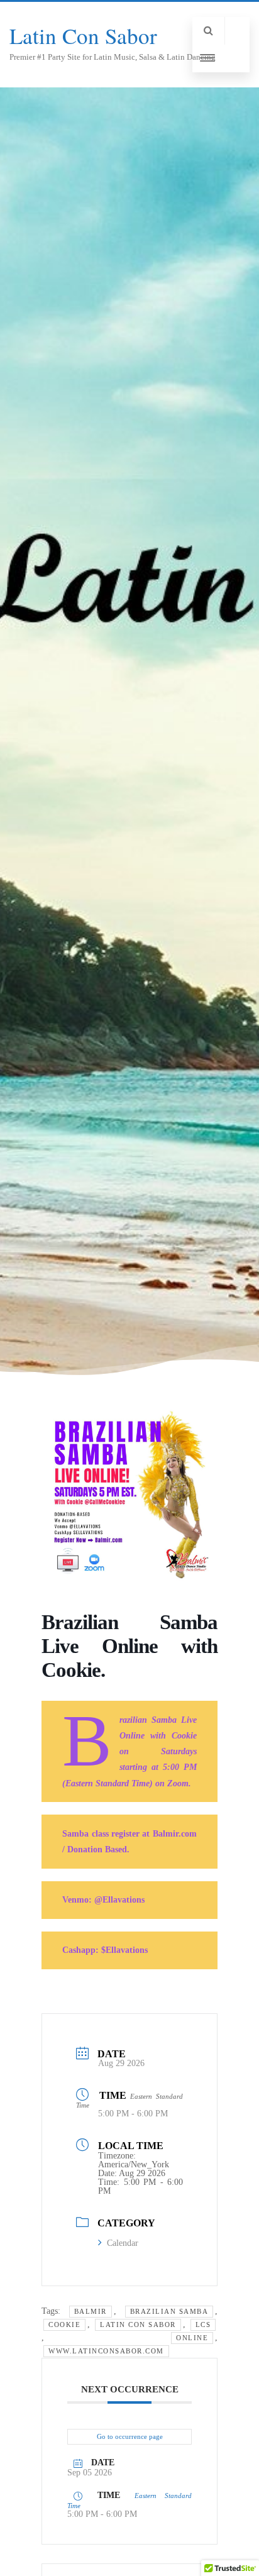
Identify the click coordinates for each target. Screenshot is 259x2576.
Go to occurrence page (130, 2436)
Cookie (64, 2324)
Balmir (91, 2311)
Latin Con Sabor (83, 36)
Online (192, 2338)
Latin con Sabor (138, 2324)
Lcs (203, 2324)
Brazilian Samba (169, 2311)
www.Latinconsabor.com (106, 2351)
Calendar (123, 2243)
